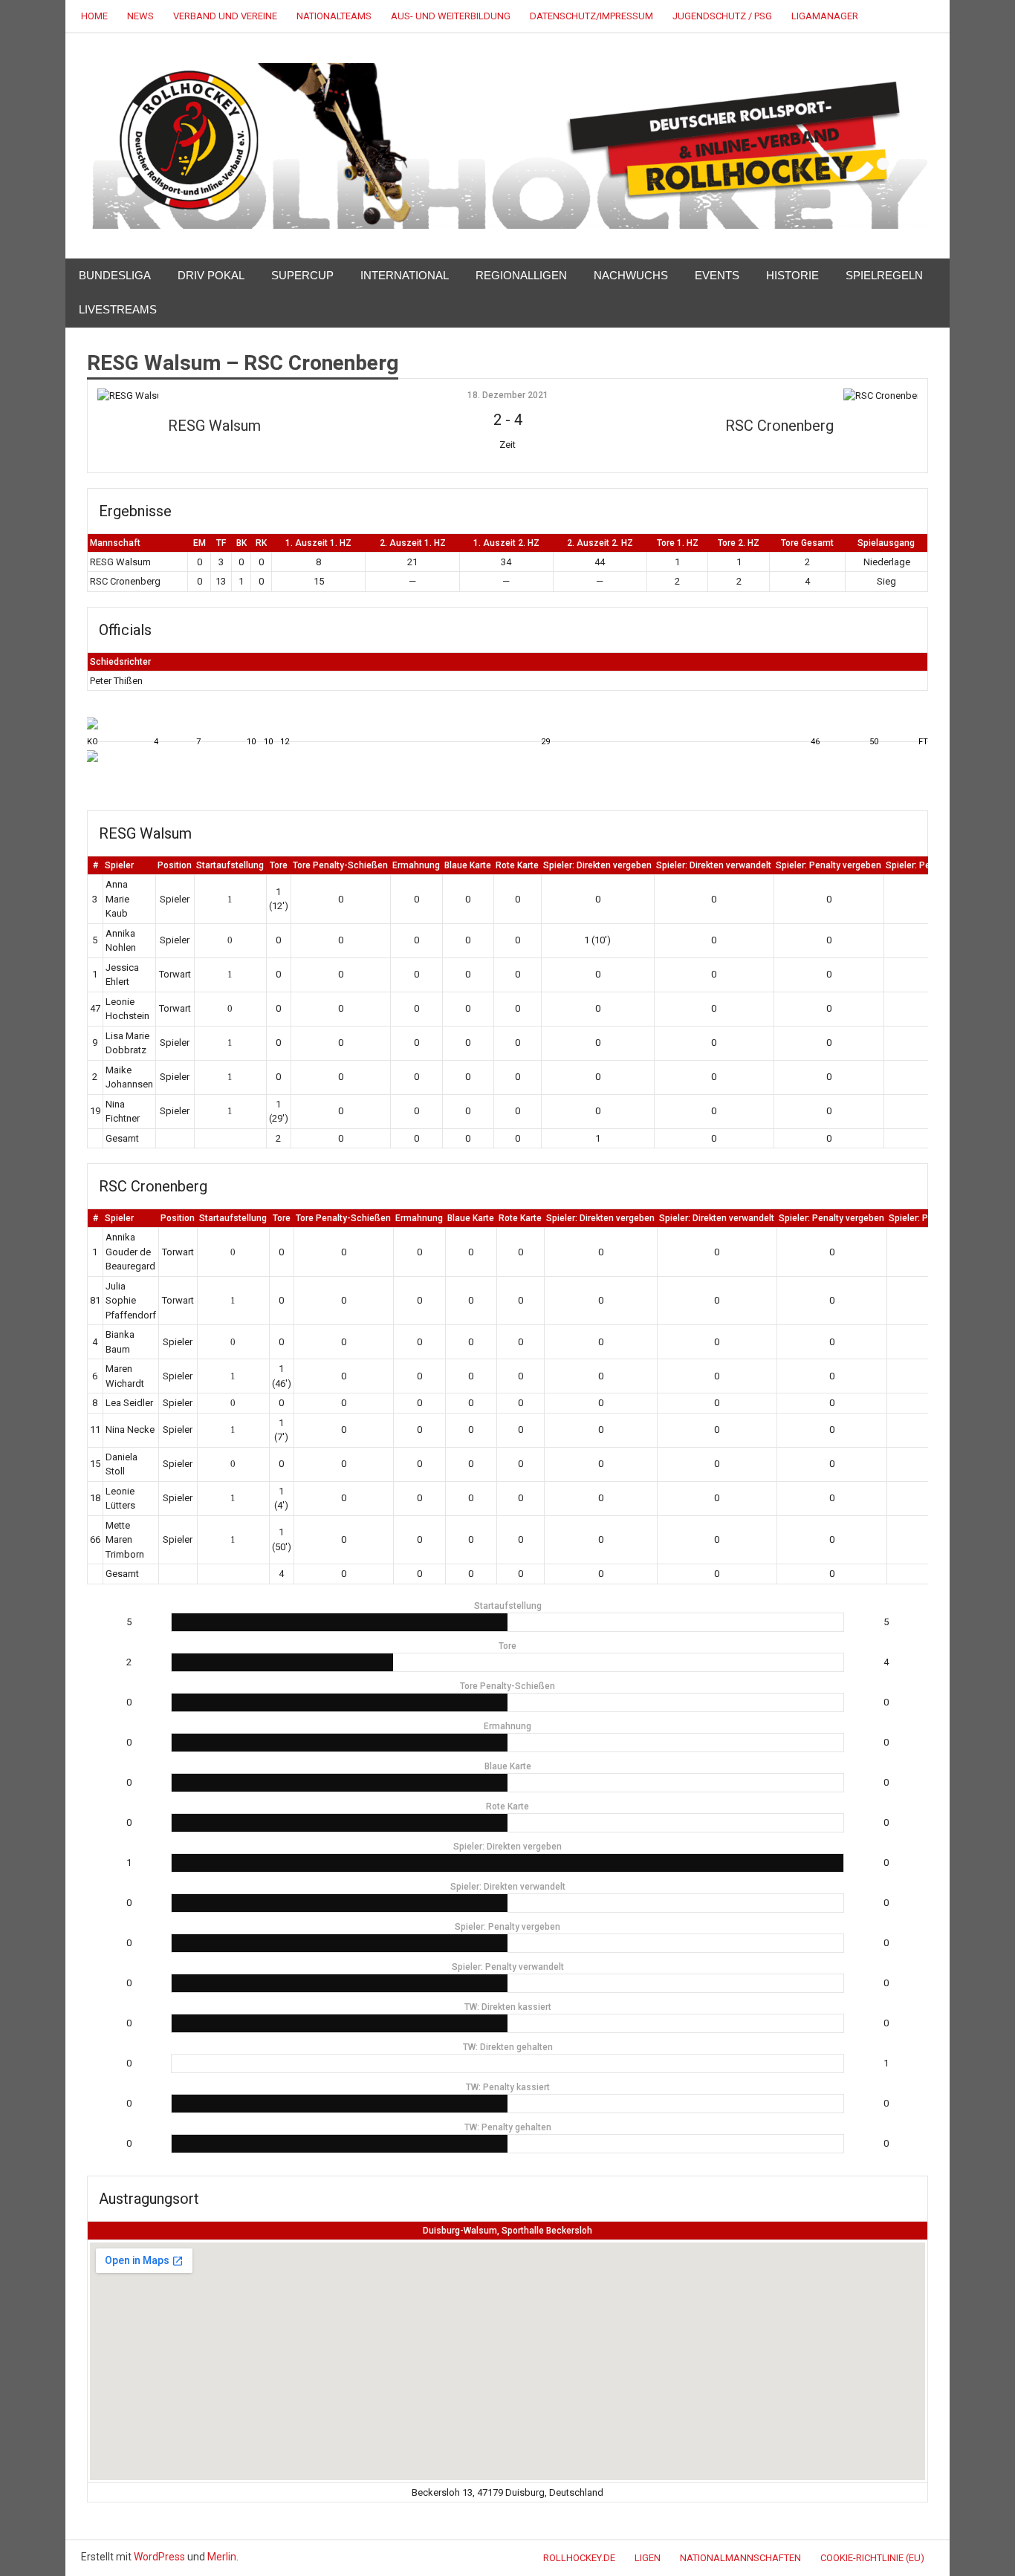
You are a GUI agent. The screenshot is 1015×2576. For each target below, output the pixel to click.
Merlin (222, 2557)
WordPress (159, 2557)
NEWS (140, 16)
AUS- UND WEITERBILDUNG (451, 16)
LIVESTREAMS (118, 309)
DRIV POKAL (211, 275)
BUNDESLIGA (115, 275)
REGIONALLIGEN (521, 275)
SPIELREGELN (884, 275)
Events (717, 275)
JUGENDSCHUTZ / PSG (722, 16)
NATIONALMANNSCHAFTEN (740, 2558)
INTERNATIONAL (405, 275)
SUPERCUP (302, 275)
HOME (94, 16)
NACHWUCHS (631, 275)
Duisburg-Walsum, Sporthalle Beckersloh (507, 2231)
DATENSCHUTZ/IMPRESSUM (591, 16)
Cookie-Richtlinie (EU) (872, 2558)
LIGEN (648, 2558)
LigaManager (825, 16)
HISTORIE (792, 275)
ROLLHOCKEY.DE (579, 2558)
